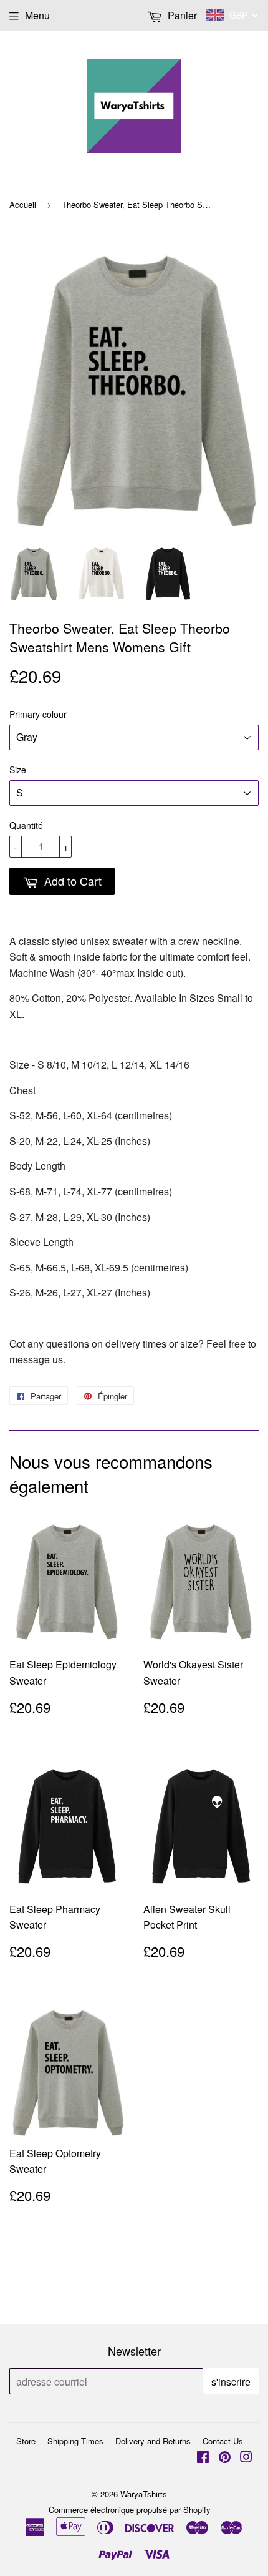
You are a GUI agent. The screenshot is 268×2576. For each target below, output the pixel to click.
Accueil (23, 204)
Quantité (26, 825)
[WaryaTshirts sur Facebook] (203, 2458)
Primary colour (38, 714)
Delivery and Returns (153, 2441)
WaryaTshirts (144, 2494)
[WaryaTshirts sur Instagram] (246, 2458)
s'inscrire (231, 2382)
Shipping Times (75, 2441)
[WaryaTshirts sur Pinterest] (225, 2458)
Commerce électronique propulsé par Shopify (130, 2510)
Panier (181, 15)
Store (26, 2441)
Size (18, 770)
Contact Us (223, 2441)
